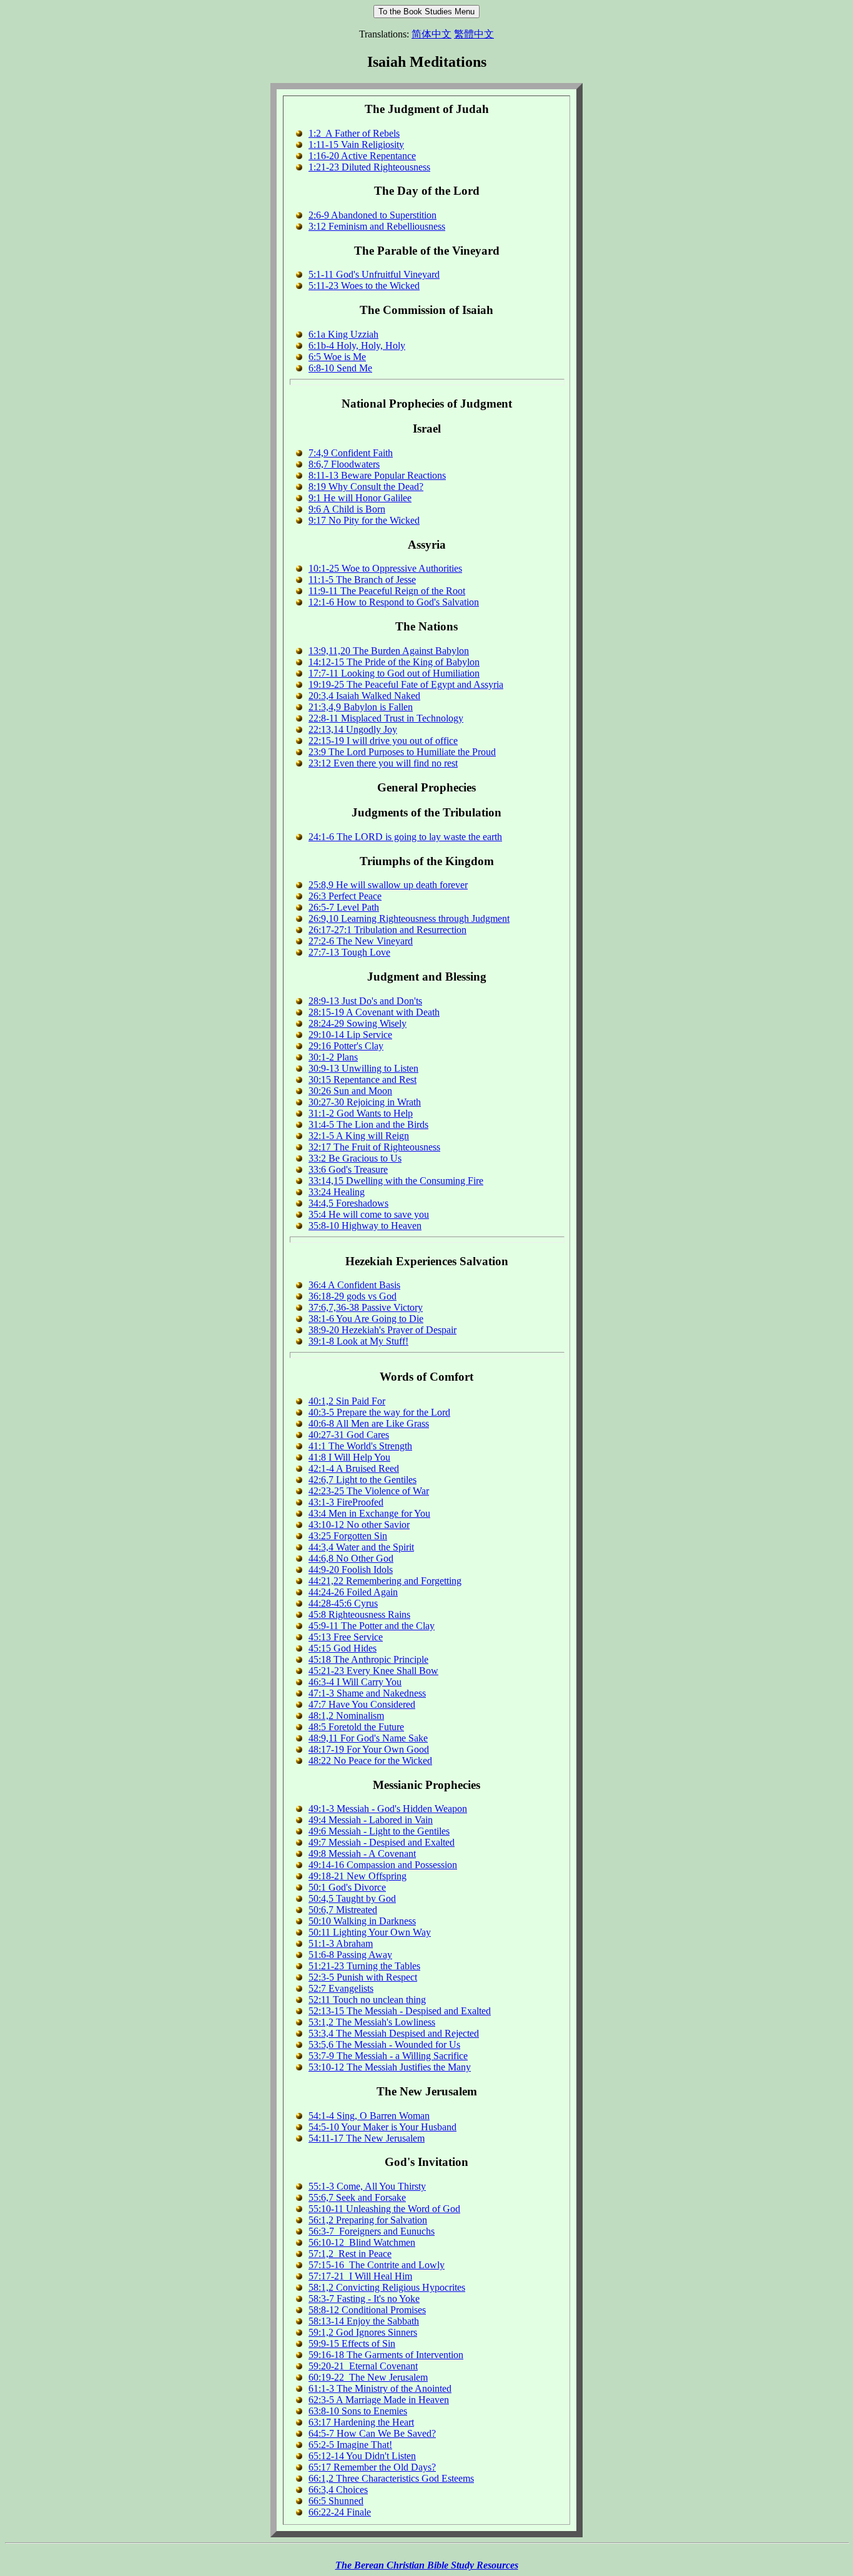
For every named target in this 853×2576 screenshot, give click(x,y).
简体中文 (431, 34)
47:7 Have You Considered (362, 1704)
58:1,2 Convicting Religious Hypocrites (387, 2287)
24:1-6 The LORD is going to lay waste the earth (405, 837)
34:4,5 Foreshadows (348, 1203)
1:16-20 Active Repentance (362, 156)
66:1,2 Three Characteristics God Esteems (391, 2478)
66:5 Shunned (336, 2501)
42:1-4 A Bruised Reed (354, 1468)
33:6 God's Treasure (348, 1169)
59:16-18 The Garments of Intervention (386, 2355)
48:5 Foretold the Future (356, 1727)
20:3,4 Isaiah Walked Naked (364, 696)
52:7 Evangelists (341, 1988)
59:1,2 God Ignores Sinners (363, 2332)
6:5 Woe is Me (337, 357)
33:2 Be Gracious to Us (355, 1158)
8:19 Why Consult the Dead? (366, 487)
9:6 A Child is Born (347, 509)
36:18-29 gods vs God (353, 1296)
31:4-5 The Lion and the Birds (368, 1124)
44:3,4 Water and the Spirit (361, 1547)
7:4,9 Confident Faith (351, 453)
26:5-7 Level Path (344, 907)
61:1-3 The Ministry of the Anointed (380, 2388)
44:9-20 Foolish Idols (351, 1570)
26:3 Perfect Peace (345, 896)
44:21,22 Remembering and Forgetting (385, 1581)
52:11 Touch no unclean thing (367, 2000)
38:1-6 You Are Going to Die (366, 1319)
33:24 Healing (337, 1192)
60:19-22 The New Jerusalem (368, 2377)
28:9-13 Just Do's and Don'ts (365, 1001)
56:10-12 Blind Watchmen (362, 2242)
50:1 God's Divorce (347, 1887)
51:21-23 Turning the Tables (364, 1966)
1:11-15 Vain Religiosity (356, 144)
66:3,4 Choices (338, 2490)
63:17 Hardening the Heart (361, 2422)
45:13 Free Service (346, 1637)
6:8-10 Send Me (340, 368)
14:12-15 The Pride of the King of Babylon (394, 662)
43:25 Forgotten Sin (348, 1536)
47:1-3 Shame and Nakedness (367, 1693)
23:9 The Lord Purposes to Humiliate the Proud (402, 752)
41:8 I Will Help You (349, 1457)
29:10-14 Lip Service (350, 1035)
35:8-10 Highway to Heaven (365, 1226)
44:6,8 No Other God (351, 1558)
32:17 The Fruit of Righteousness (374, 1147)
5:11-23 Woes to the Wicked (364, 286)
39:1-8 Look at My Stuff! (358, 1341)
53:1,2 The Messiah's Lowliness (372, 2022)
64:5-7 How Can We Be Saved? (372, 2433)
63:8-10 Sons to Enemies (358, 2411)
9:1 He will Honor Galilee (360, 498)
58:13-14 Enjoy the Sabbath (364, 2321)
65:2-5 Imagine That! (350, 2445)
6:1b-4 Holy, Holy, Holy (357, 345)
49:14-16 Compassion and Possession (383, 1865)
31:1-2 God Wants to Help (361, 1113)
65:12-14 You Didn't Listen (362, 2456)
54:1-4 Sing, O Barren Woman (369, 2116)
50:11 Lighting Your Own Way (370, 1932)
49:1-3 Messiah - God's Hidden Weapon (388, 1809)
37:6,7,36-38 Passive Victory (366, 1307)
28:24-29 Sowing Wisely (357, 1023)
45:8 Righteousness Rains (359, 1614)
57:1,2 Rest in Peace (350, 2254)
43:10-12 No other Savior (359, 1525)
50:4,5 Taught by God (352, 1898)
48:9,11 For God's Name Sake (368, 1738)
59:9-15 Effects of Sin (352, 2343)
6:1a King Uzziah (343, 334)
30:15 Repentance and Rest (362, 1080)
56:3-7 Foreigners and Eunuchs (372, 2231)
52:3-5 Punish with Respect (363, 1977)
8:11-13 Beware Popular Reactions (377, 475)
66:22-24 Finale (340, 2512)
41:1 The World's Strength (360, 1446)
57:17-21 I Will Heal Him (360, 2276)
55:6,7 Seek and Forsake (357, 2197)
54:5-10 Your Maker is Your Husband (382, 2127)
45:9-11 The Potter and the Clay (372, 1626)
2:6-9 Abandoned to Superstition (372, 215)
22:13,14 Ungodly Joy (353, 729)
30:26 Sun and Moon (350, 1091)
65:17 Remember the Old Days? (372, 2467)
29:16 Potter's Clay (346, 1046)
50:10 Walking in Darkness (362, 1921)
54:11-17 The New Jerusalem (367, 2138)
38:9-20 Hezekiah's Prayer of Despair (382, 1330)
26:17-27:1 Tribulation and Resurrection (387, 930)
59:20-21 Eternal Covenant (363, 2366)
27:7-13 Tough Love (349, 952)
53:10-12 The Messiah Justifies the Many (390, 2067)
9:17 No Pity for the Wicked (364, 520)
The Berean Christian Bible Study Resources (427, 2565)
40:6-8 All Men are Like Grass (369, 1423)
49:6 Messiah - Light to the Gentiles (379, 1831)
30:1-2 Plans (333, 1057)
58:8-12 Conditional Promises (367, 2310)
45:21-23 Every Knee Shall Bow (373, 1671)
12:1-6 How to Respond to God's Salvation (394, 602)
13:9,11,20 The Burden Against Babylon (389, 651)
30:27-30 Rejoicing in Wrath (365, 1102)
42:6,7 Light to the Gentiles (362, 1480)
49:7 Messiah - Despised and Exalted (382, 1842)
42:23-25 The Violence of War (369, 1491)
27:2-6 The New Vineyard (361, 941)
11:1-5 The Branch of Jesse (362, 580)
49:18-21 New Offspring (357, 1876)
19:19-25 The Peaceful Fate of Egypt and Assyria (406, 684)
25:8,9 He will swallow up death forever (388, 885)
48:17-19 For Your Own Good (369, 1749)
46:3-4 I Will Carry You (355, 1682)
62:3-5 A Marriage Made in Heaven (379, 2400)
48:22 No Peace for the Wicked (370, 1761)
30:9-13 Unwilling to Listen (363, 1068)
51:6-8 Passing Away (350, 1955)
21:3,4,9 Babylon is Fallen (361, 707)
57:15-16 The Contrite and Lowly (377, 2265)
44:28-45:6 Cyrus (343, 1603)
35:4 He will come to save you (369, 1214)
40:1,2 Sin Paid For (347, 1401)
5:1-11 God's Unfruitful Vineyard (374, 274)
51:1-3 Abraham (341, 1943)
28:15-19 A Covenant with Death (374, 1012)
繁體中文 (474, 34)
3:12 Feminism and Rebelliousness (377, 226)
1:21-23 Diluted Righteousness (369, 167)
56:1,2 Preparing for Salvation (368, 2220)
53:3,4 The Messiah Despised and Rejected (394, 2033)
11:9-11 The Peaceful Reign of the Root (387, 591)
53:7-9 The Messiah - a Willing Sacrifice (388, 2056)
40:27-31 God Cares (349, 1435)
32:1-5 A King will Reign (359, 1136)
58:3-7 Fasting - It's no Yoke (364, 2299)
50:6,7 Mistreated (343, 1910)
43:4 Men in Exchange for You (369, 1513)
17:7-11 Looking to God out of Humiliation (394, 673)
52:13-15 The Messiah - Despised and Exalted (400, 2011)
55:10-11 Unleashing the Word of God (384, 2209)
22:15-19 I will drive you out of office (383, 741)
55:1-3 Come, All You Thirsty (367, 2186)
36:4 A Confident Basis (354, 1285)
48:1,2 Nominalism (346, 1716)
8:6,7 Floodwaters (344, 464)
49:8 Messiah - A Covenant (362, 1854)
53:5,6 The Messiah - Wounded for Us (384, 2045)
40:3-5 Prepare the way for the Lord (379, 1412)
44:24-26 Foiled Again (353, 1592)
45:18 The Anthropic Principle (368, 1659)
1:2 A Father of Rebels (354, 133)
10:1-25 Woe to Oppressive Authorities (385, 568)
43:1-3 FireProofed (346, 1502)
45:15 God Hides (343, 1648)
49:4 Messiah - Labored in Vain (371, 1820)
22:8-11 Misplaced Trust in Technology (386, 718)
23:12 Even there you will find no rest (383, 763)
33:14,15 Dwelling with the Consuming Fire (396, 1181)
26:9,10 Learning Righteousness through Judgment (409, 918)
